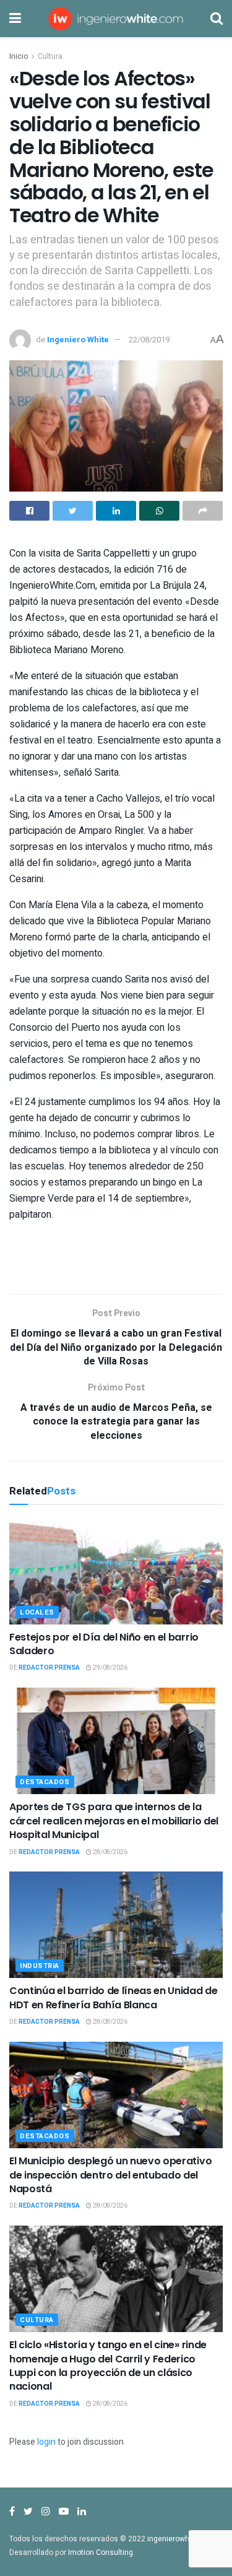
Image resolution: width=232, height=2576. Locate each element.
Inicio (19, 56)
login (46, 2442)
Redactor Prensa (49, 1668)
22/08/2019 (149, 340)
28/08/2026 (110, 1852)
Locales (37, 1612)
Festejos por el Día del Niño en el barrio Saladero (104, 1644)
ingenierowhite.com (181, 2539)
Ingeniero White (78, 340)
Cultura (50, 56)
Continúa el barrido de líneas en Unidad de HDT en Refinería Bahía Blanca (114, 1997)
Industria (40, 1966)
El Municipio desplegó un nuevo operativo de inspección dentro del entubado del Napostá (110, 2175)
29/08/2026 (110, 1668)
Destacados (45, 1782)
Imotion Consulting (101, 2552)
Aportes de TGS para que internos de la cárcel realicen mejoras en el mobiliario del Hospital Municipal (114, 1821)
